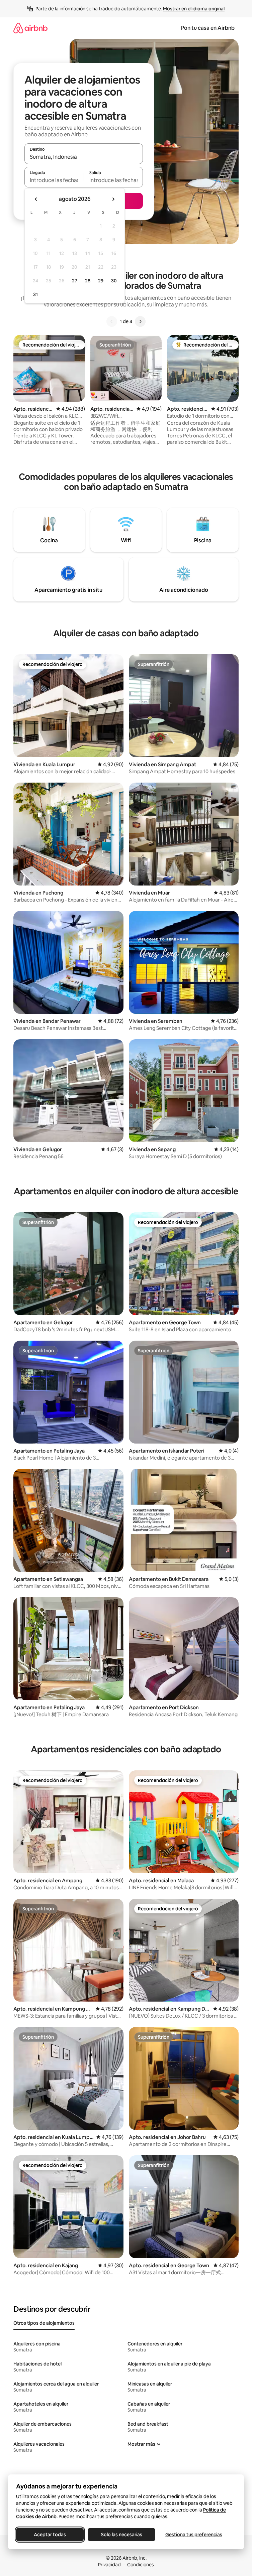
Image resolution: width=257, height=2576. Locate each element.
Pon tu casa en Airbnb (208, 28)
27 (75, 281)
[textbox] (54, 180)
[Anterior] (112, 321)
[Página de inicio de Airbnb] (30, 28)
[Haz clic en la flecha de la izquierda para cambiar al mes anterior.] (36, 199)
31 (35, 294)
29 (101, 281)
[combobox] (84, 157)
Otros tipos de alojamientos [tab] (44, 2323)
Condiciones (141, 2565)
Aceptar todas (50, 2535)
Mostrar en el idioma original (194, 9)
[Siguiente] (140, 321)
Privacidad (109, 2565)
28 (88, 281)
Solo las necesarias (122, 2535)
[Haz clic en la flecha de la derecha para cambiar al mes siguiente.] (113, 199)
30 (114, 281)
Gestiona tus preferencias (194, 2535)
